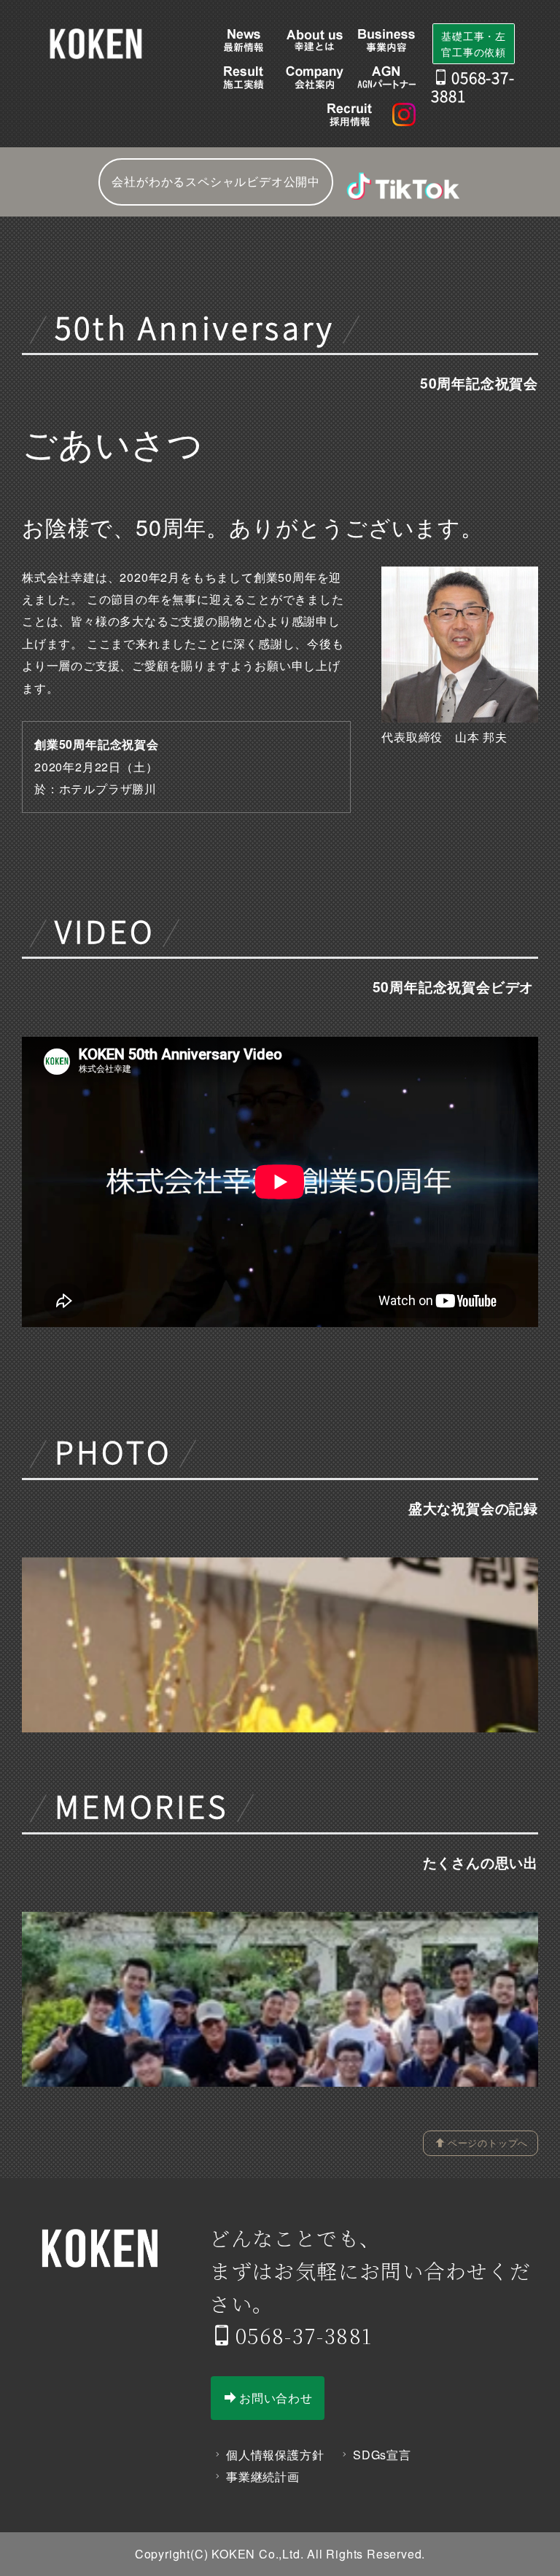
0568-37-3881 (304, 2335)
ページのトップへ (488, 2143)
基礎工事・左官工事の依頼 (474, 44)
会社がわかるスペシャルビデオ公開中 (216, 181)
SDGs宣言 (382, 2455)
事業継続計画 (263, 2476)
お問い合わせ (276, 2398)
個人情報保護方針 (275, 2455)
